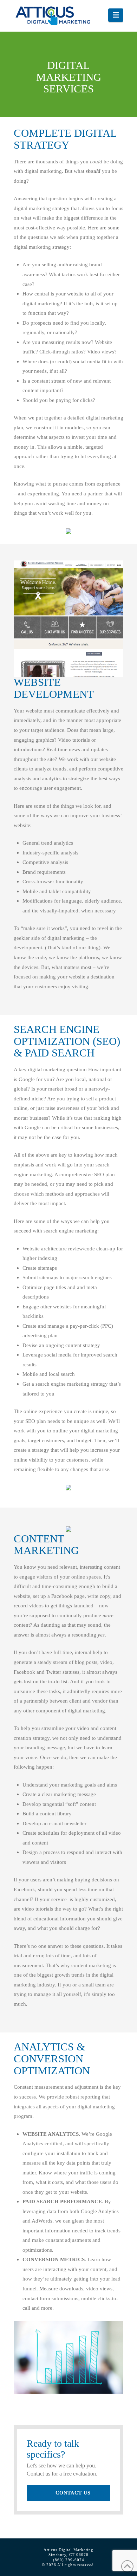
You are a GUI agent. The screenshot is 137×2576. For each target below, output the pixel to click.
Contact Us (73, 2493)
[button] (116, 15)
